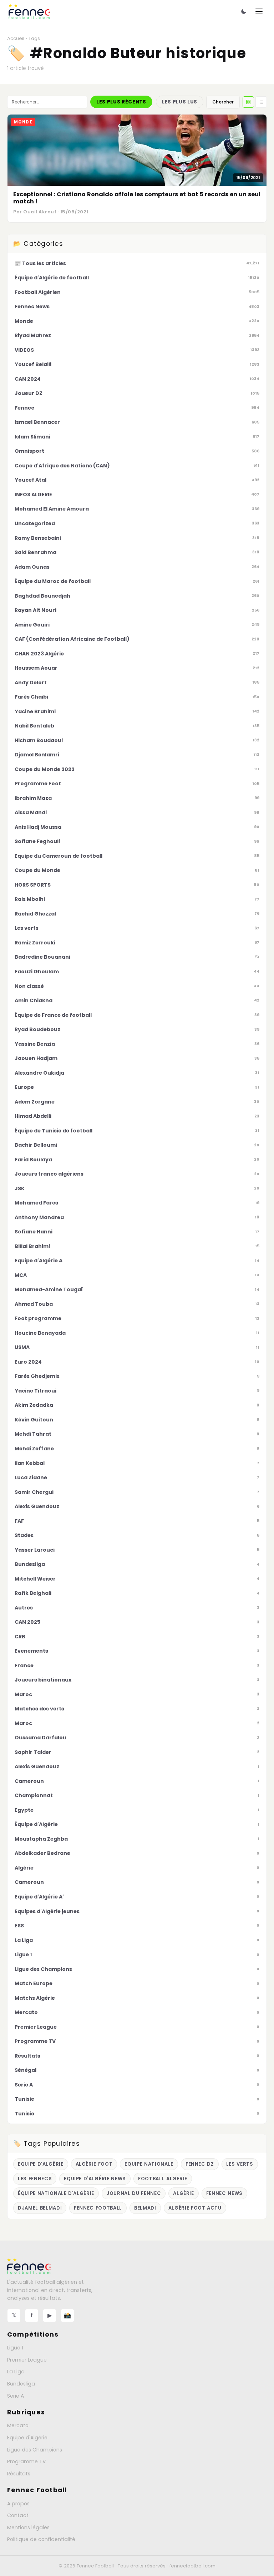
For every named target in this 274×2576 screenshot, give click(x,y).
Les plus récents (121, 102)
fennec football (98, 2208)
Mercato (18, 2425)
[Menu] (259, 11)
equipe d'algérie (41, 2164)
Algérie (184, 2193)
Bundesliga (21, 2384)
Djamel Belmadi (40, 2208)
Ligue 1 (15, 2348)
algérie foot (94, 2164)
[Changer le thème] (244, 11)
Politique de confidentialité (41, 2539)
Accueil (16, 38)
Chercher (223, 102)
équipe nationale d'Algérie (56, 2193)
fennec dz (200, 2164)
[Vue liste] (261, 102)
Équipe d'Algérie (27, 2438)
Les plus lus (180, 102)
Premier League (27, 2360)
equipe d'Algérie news (95, 2179)
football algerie (163, 2179)
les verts (240, 2164)
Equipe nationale (149, 2164)
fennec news (224, 2193)
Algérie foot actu (195, 2208)
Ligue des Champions (35, 2450)
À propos (18, 2504)
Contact (18, 2515)
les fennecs (35, 2179)
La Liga (16, 2372)
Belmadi (145, 2208)
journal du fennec (134, 2193)
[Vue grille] (248, 102)
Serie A (16, 2396)
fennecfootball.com (192, 2566)
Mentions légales (28, 2527)
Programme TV (27, 2461)
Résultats (19, 2474)
